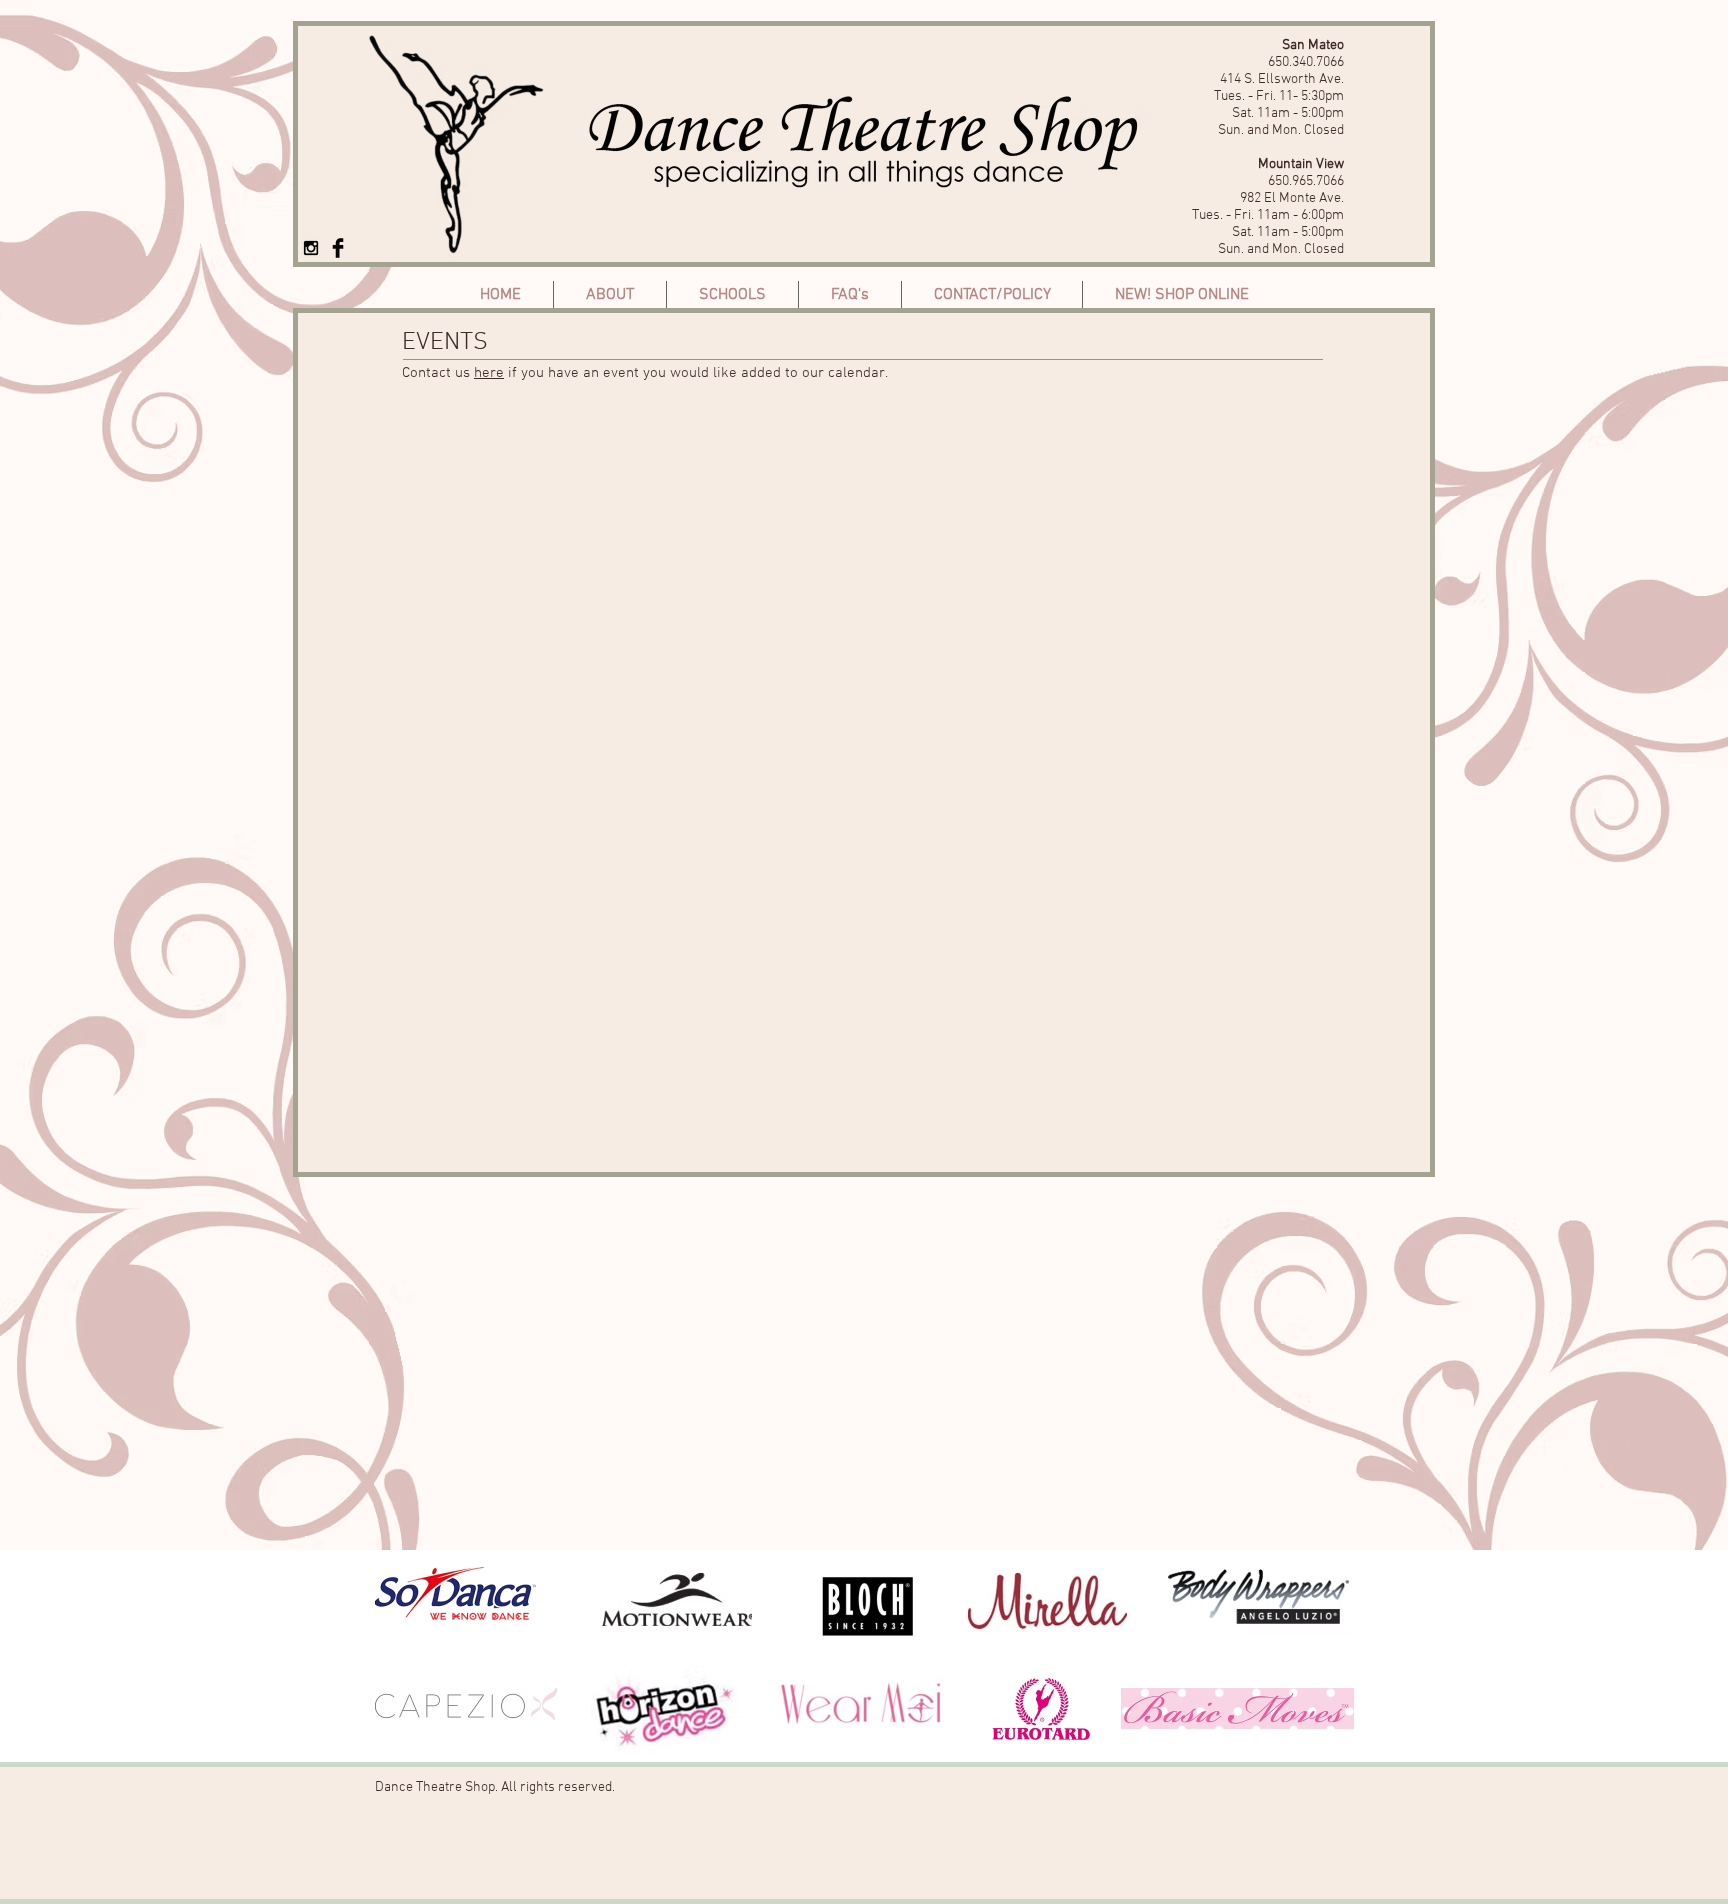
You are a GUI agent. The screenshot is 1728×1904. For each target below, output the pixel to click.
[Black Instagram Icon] (311, 248)
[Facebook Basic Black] (338, 248)
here (489, 373)
